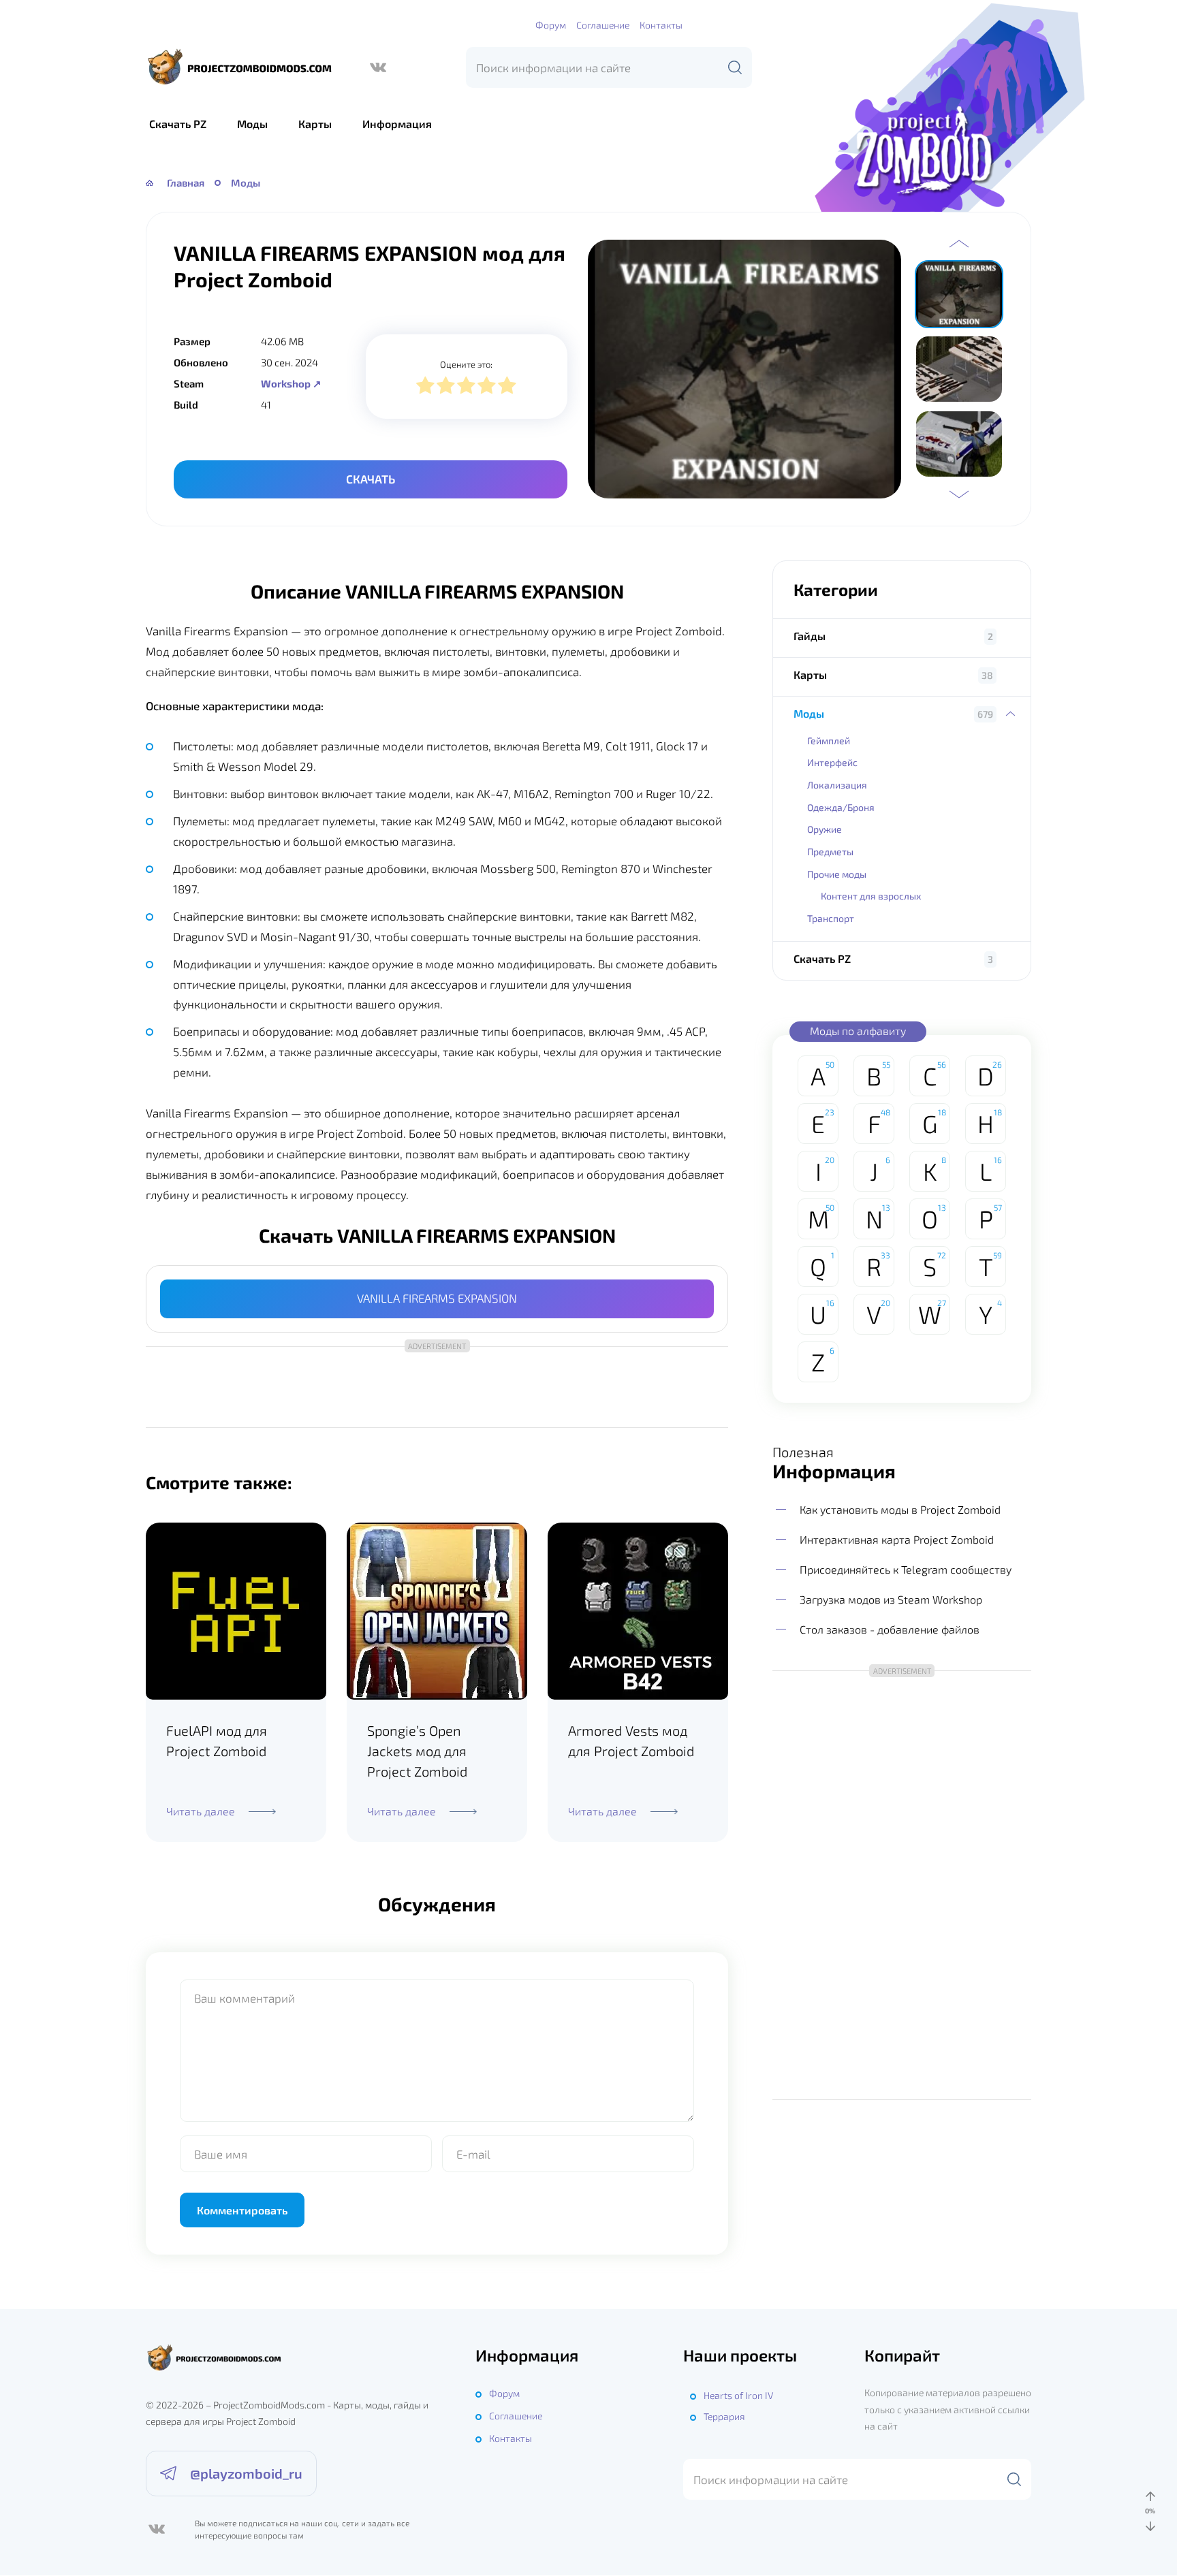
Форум (551, 25)
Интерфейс (832, 762)
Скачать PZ (178, 124)
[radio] (425, 387)
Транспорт (831, 918)
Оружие (825, 829)
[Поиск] (735, 67)
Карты (315, 124)
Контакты (661, 25)
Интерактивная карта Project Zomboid (897, 1539)
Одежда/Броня (841, 807)
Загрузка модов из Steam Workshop (891, 1599)
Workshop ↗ (291, 383)
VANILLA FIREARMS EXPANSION (437, 1298)
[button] (959, 244)
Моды (252, 124)
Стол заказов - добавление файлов (890, 1630)
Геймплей (829, 741)
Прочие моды (837, 874)
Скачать (371, 479)
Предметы (830, 852)
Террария (724, 2416)
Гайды (810, 636)
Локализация (837, 785)
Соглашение (603, 25)
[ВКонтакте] (378, 67)
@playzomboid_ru (246, 2473)
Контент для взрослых (871, 896)
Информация (397, 124)
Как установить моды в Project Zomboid (900, 1509)
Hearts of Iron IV (738, 2395)
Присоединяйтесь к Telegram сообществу (906, 1569)
